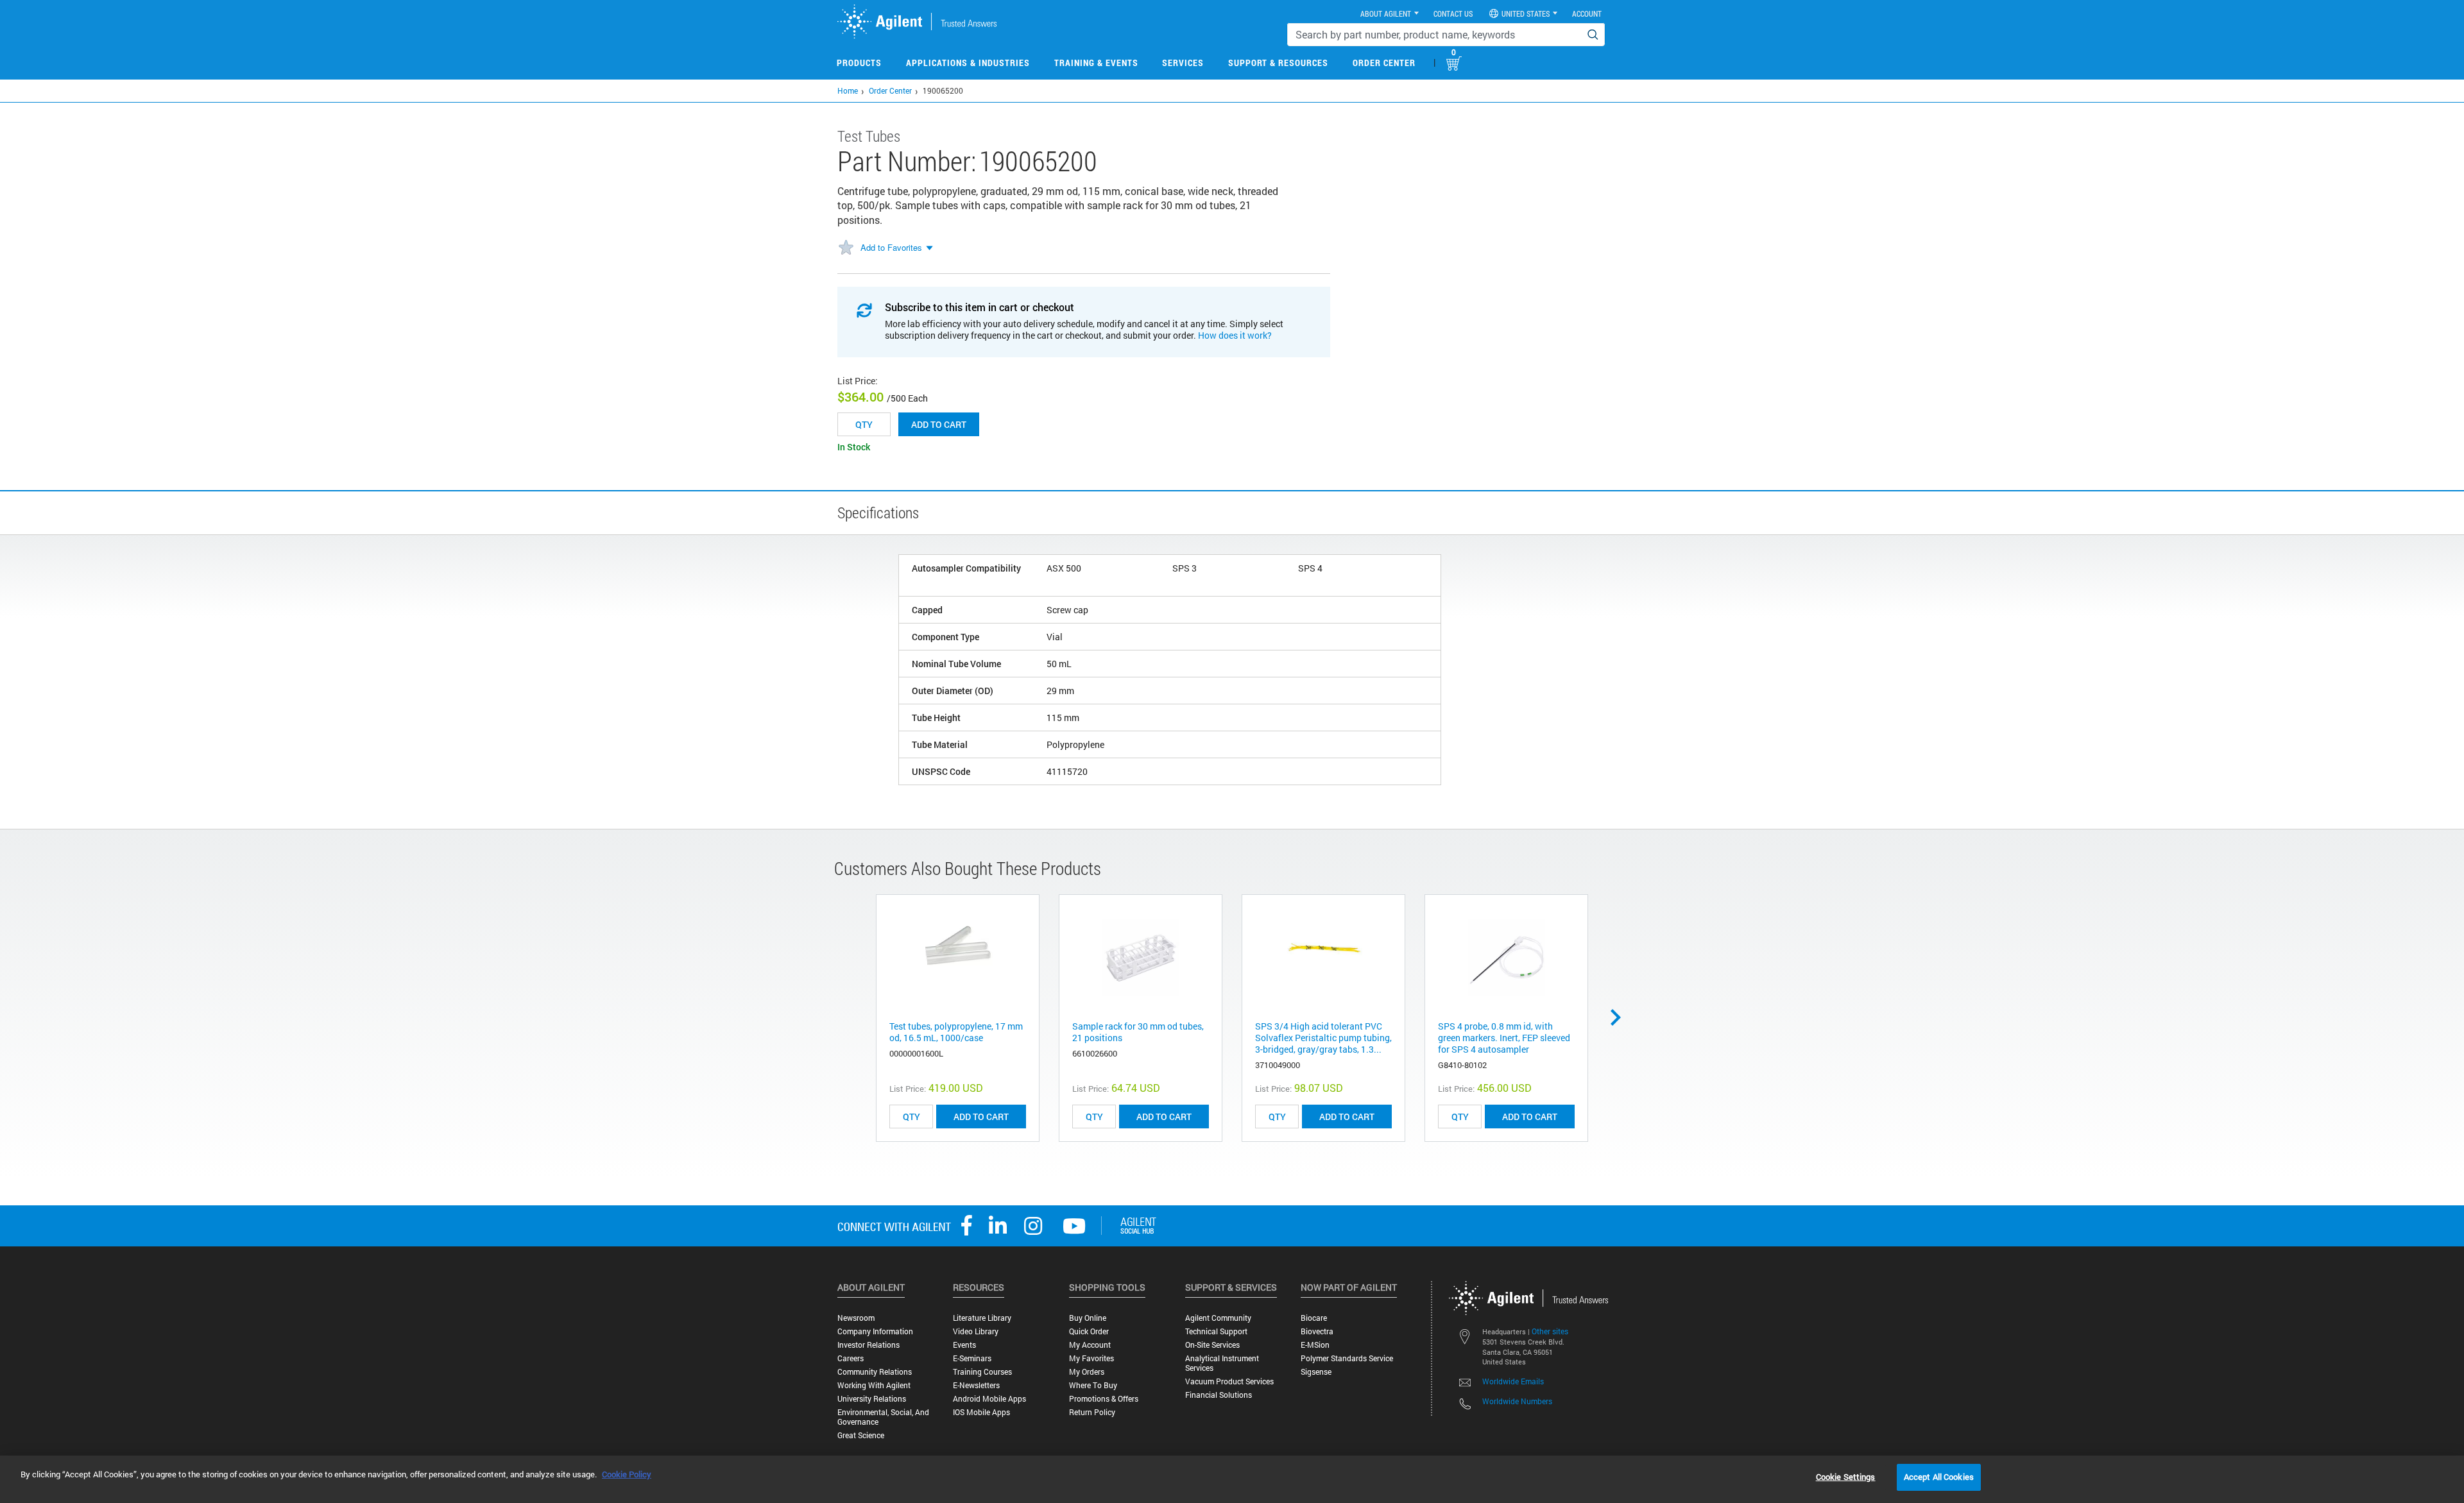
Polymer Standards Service (1347, 1358)
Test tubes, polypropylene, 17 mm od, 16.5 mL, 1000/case (956, 1032)
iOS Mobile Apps (981, 1412)
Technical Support (1216, 1331)
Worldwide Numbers (1517, 1401)
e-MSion (1315, 1345)
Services (1183, 63)
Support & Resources (1278, 63)
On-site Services (1212, 1345)
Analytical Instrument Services (1222, 1363)
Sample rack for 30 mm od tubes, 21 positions (1138, 1032)
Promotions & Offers (1104, 1399)
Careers (851, 1358)
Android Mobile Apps (989, 1399)
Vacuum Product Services (1229, 1381)
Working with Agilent (874, 1385)
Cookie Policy (627, 1474)
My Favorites (1091, 1358)
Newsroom (856, 1318)
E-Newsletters (976, 1385)
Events (964, 1345)
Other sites (1550, 1331)
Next (1620, 1017)
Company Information (875, 1331)
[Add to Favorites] (846, 248)
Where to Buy (1093, 1385)
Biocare (1314, 1318)
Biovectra (1317, 1331)
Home (848, 90)
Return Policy (1092, 1412)
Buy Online (1088, 1318)
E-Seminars (972, 1358)
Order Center (1384, 63)
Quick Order (1089, 1331)
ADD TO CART (981, 1117)
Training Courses (982, 1372)
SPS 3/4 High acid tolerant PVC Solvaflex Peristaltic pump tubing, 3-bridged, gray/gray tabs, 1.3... (1323, 1038)
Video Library (976, 1331)
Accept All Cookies (1939, 1477)
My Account (1090, 1345)
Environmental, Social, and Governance (883, 1417)
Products (859, 63)
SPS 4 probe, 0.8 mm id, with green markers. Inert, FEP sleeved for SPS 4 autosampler (1504, 1038)
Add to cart (939, 424)
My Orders (1087, 1372)
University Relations (872, 1399)
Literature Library (982, 1318)
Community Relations (875, 1372)
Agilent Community (1218, 1318)
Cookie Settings (1846, 1477)
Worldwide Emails (1513, 1381)
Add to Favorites (891, 247)
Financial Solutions (1219, 1395)
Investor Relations (868, 1345)
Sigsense (1316, 1372)
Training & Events (1096, 63)
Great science (861, 1435)
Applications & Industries (968, 63)
